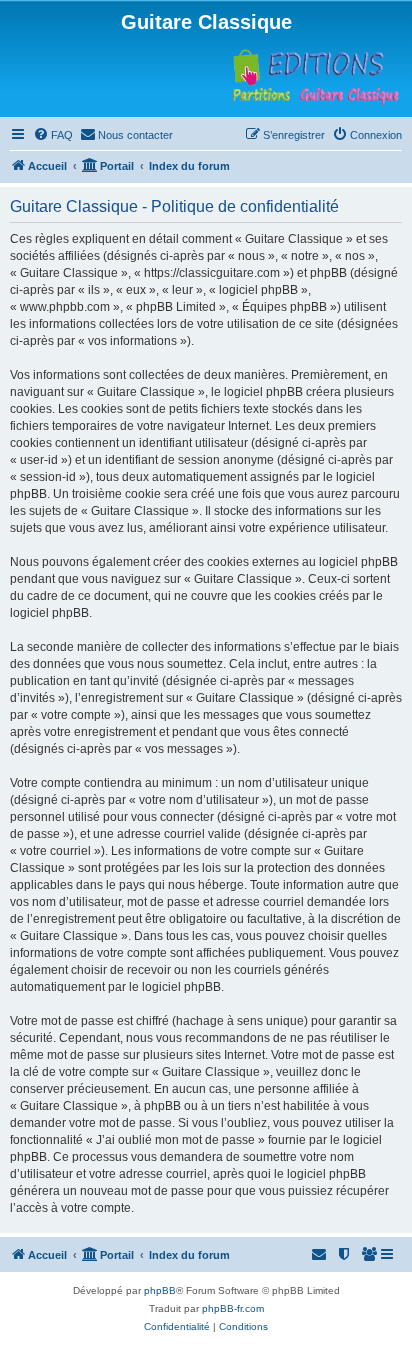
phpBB (160, 1290)
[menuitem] (53, 135)
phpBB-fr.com (233, 1308)
